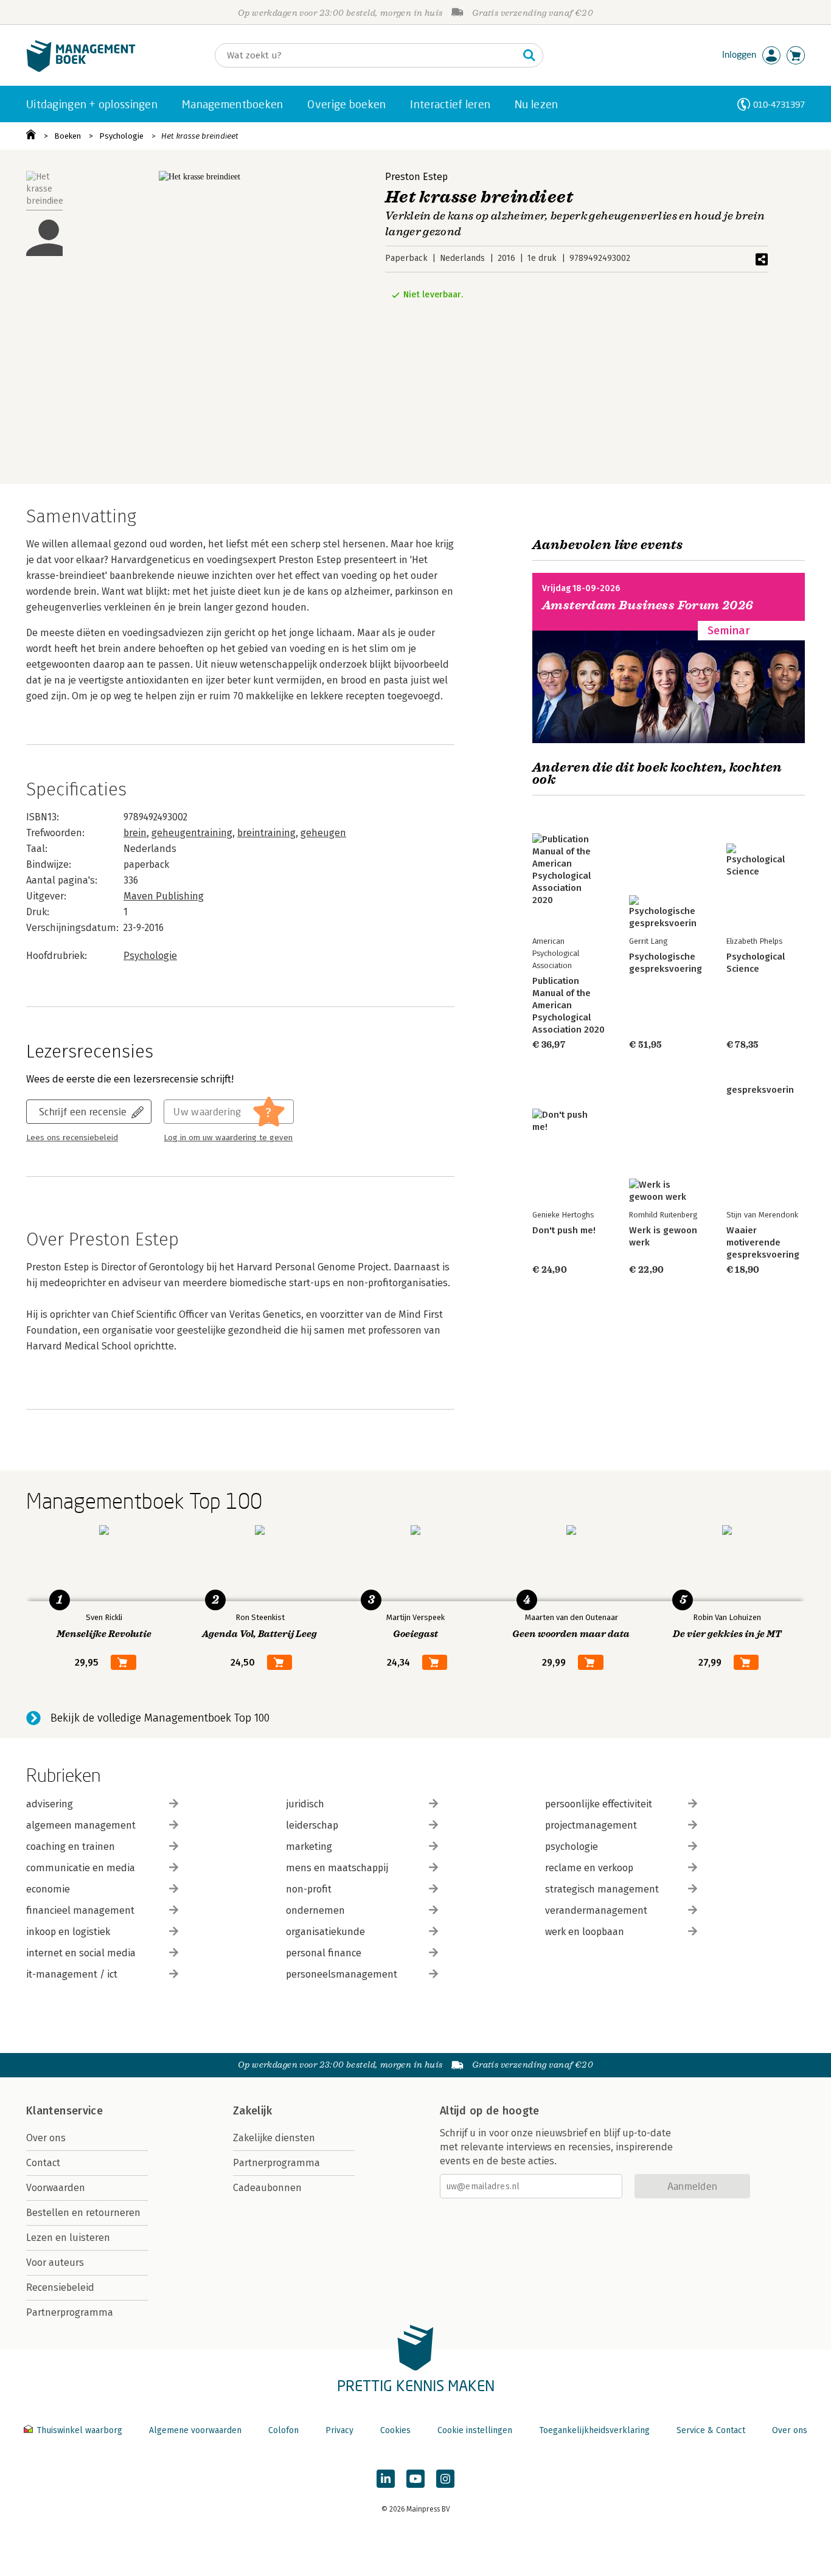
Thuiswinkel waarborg (79, 2430)
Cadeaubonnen (267, 2188)
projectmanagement (591, 1825)
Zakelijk (252, 2111)
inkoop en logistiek (68, 1932)
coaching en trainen (71, 1847)
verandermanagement (596, 1910)
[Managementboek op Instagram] (445, 2479)
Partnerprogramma (70, 2312)
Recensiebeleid (60, 2287)
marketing (309, 1847)
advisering (50, 1804)
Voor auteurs (55, 2263)
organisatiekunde (325, 1932)
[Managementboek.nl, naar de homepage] (81, 69)
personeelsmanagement (342, 1974)
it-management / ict (72, 1974)
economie (48, 1889)
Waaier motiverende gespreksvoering (763, 1242)
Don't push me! (564, 1230)
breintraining (266, 833)
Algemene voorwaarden (195, 2430)
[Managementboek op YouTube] (415, 2479)
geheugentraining (192, 833)
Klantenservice (64, 2111)
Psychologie (121, 136)
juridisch (305, 1804)
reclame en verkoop (589, 1868)
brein (135, 833)
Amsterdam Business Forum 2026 (648, 605)
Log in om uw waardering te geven (228, 1138)
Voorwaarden (56, 2188)
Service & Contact (711, 2430)
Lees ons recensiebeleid (72, 1138)
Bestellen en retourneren (83, 2213)
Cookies (395, 2430)
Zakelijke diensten (274, 2138)
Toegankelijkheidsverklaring (594, 2430)
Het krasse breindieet (200, 136)
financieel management (80, 1910)
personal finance (324, 1953)
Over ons (46, 2138)
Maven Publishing (164, 896)
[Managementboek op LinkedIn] (386, 2479)
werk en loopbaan (585, 1932)
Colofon (283, 2430)
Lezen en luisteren (68, 2238)
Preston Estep (416, 177)
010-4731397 (779, 104)
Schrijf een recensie (83, 1111)
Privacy (339, 2430)
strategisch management (602, 1889)
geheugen (323, 833)
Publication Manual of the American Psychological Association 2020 (568, 1005)
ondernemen (315, 1910)
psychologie (572, 1847)
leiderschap (312, 1825)
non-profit (309, 1889)
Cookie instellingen (475, 2430)
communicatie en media (81, 1868)
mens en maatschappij (337, 1868)
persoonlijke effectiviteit (599, 1804)
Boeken (68, 136)
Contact (43, 2163)
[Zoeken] (529, 55)
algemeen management (81, 1825)
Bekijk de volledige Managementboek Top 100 (160, 1718)
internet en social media (81, 1953)
